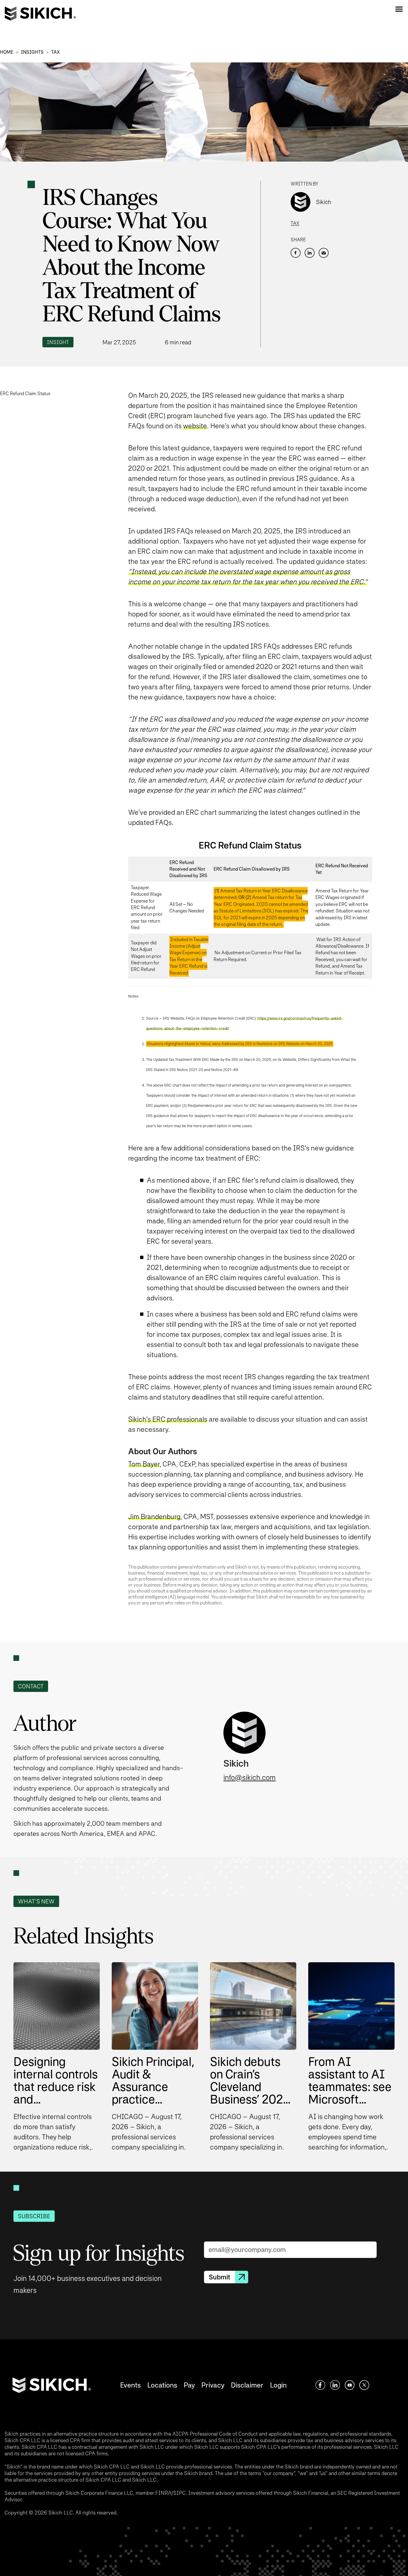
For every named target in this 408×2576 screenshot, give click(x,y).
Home (7, 52)
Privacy (213, 2385)
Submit (220, 2277)
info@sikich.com (250, 1778)
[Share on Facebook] (296, 253)
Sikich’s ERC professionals (168, 1419)
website (195, 426)
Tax (55, 52)
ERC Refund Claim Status (25, 393)
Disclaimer (247, 2385)
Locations (162, 2385)
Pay (189, 2385)
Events (130, 2385)
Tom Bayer (144, 1464)
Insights (32, 52)
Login (278, 2385)
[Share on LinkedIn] (310, 253)
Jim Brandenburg (154, 1516)
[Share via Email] (324, 253)
